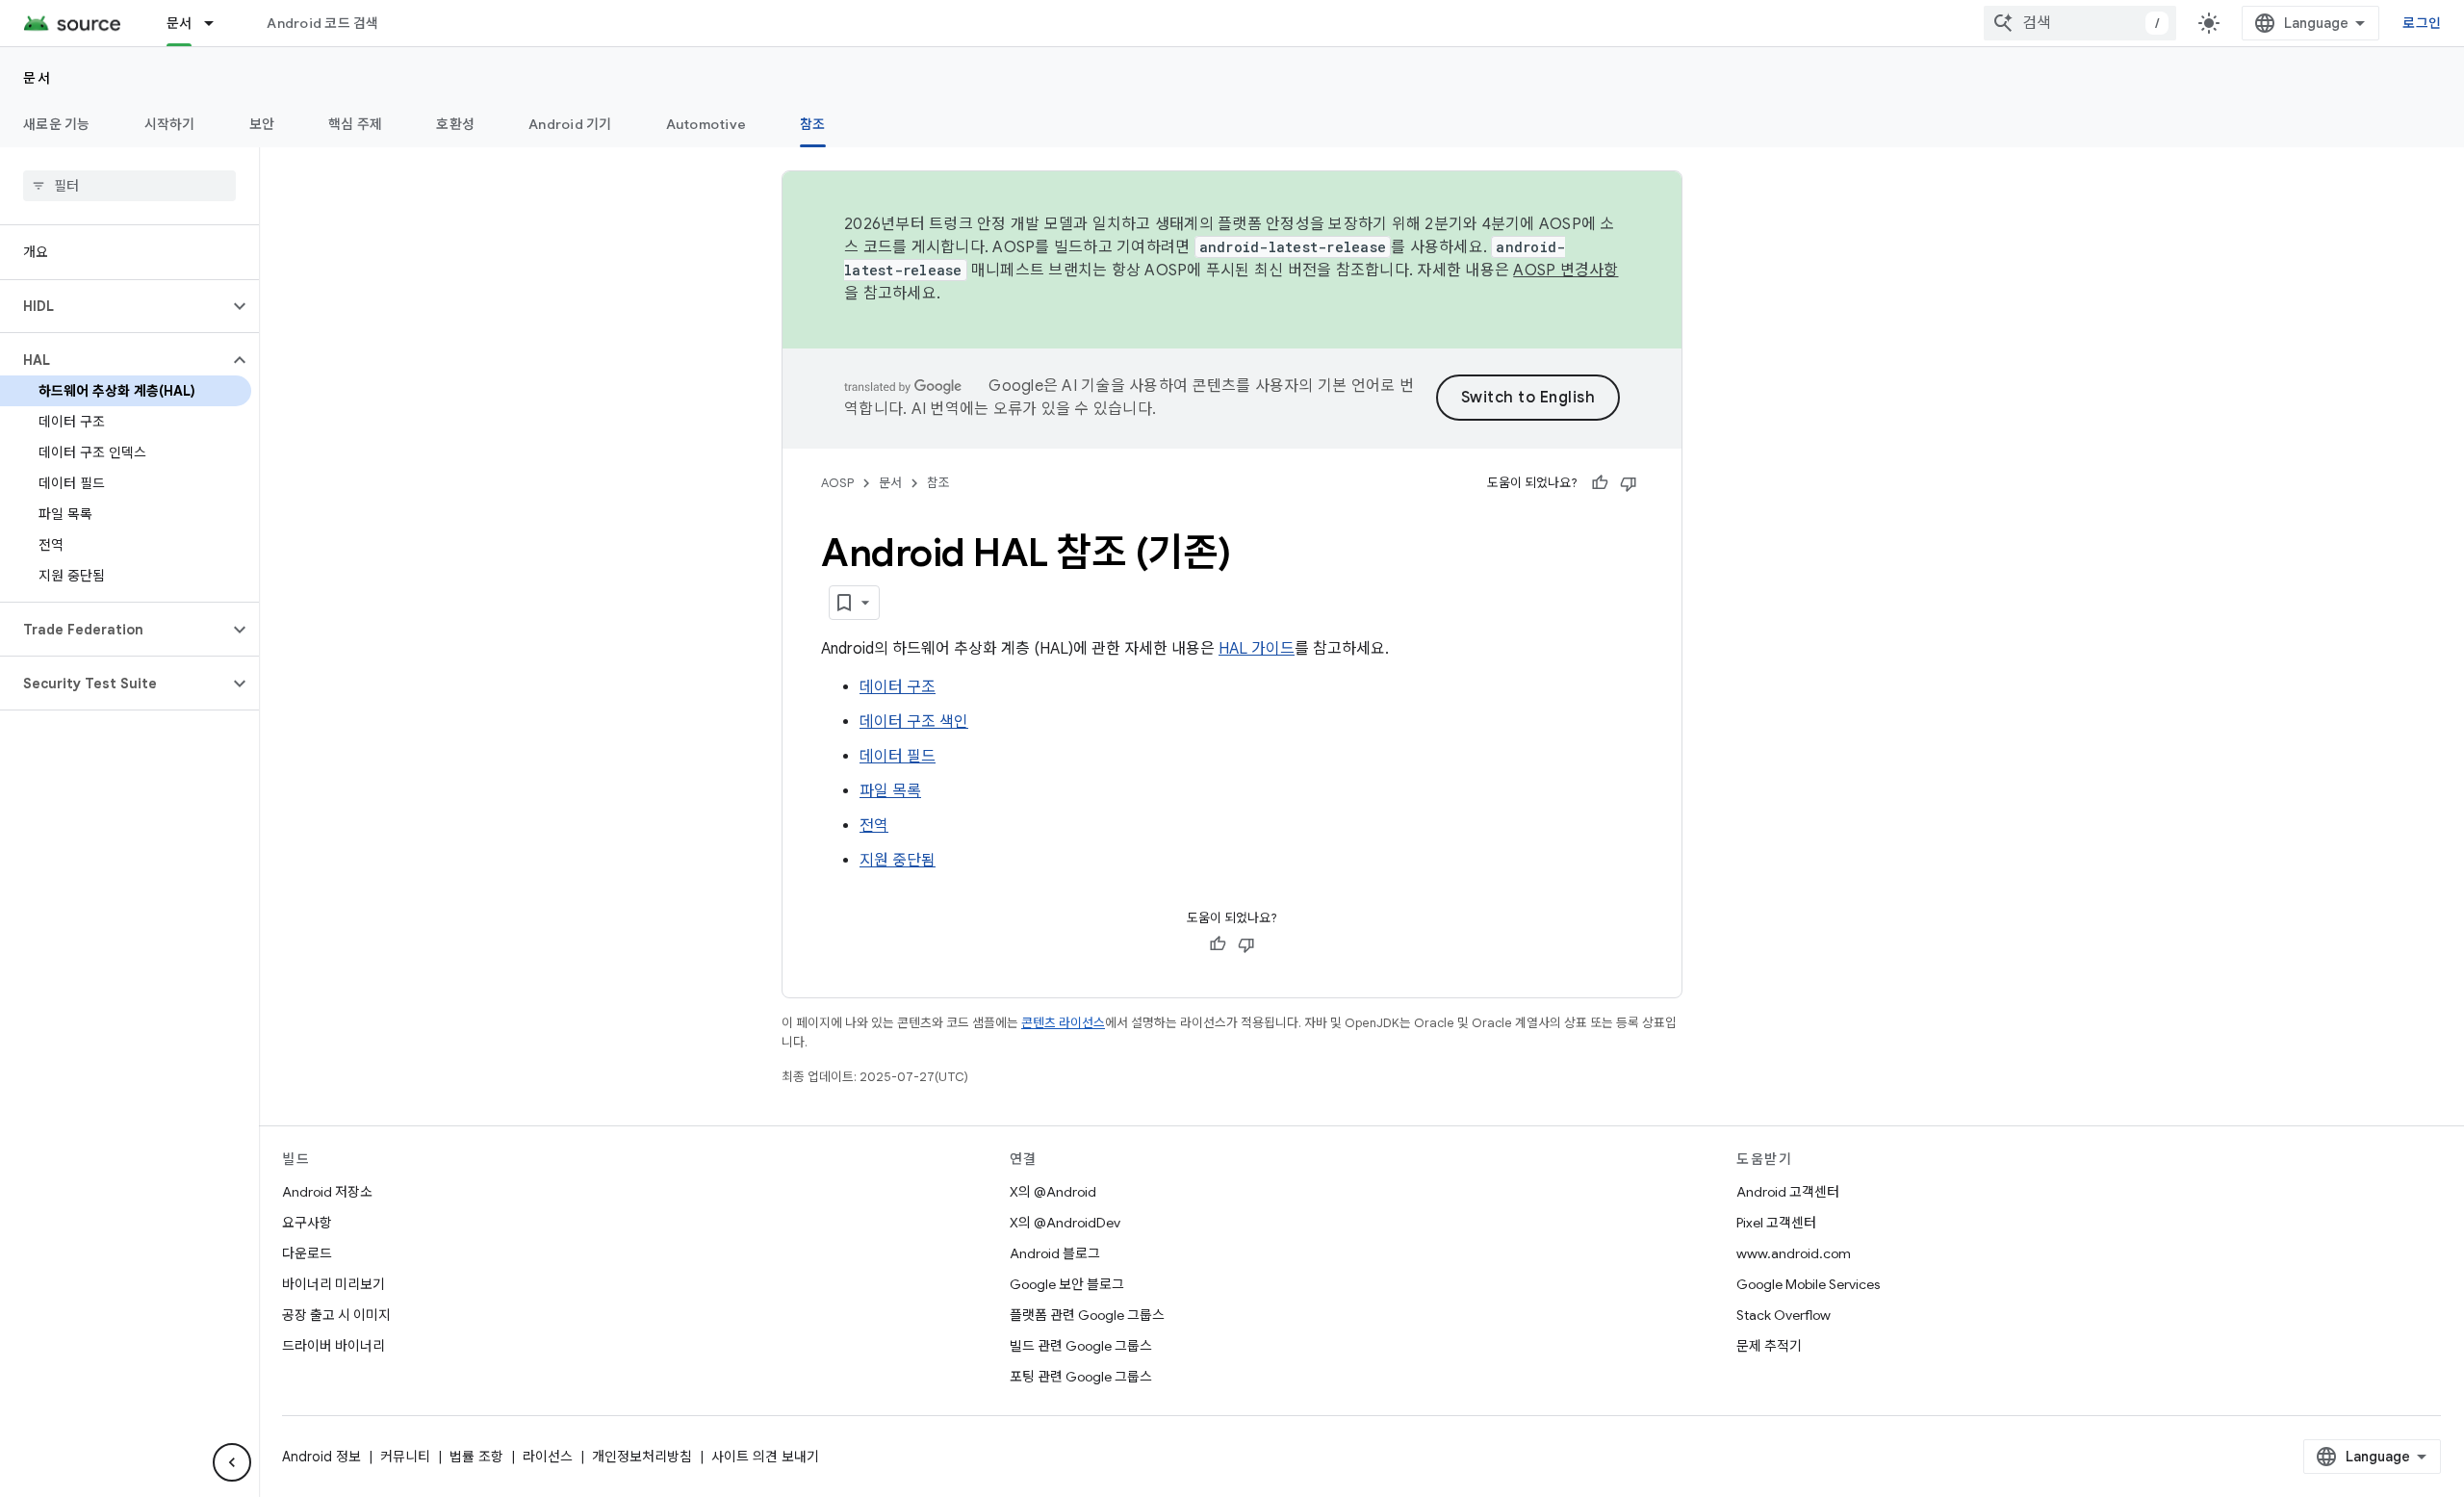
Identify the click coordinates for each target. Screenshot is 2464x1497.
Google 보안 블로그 (1067, 1284)
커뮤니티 (405, 1457)
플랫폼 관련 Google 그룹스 (1087, 1315)
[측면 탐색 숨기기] (232, 1462)
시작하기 (170, 124)
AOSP (837, 483)
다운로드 (307, 1253)
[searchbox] (129, 186)
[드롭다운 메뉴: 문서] (218, 23)
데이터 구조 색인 (914, 722)
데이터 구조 (898, 687)
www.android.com (1794, 1253)
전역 (874, 826)
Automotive (706, 124)
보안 (262, 124)
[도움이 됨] (1600, 483)
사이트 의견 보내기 (765, 1457)
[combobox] (2080, 23)
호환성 (455, 124)
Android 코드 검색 (322, 23)
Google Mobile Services (1808, 1284)
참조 (813, 124)
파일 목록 (890, 791)
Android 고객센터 (1788, 1192)
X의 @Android (1053, 1192)
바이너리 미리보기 (334, 1284)
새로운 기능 (57, 124)
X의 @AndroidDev (1065, 1223)
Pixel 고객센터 (1776, 1223)
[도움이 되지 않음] (1629, 483)
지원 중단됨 (898, 861)
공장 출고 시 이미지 (336, 1315)
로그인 (2422, 23)
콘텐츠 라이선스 (1063, 1023)
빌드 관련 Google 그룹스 (1081, 1346)
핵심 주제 (355, 124)
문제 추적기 (1769, 1346)
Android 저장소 (327, 1192)
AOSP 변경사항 (1566, 271)
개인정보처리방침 (642, 1457)
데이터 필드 (898, 757)
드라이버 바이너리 (334, 1346)
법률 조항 (476, 1457)
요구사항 (307, 1223)
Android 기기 (570, 124)
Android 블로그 (1055, 1253)
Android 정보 (321, 1457)
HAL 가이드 (1257, 649)
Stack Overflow (1784, 1315)
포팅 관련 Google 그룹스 (1081, 1377)
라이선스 (548, 1457)
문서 (180, 23)
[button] (114, 306)
